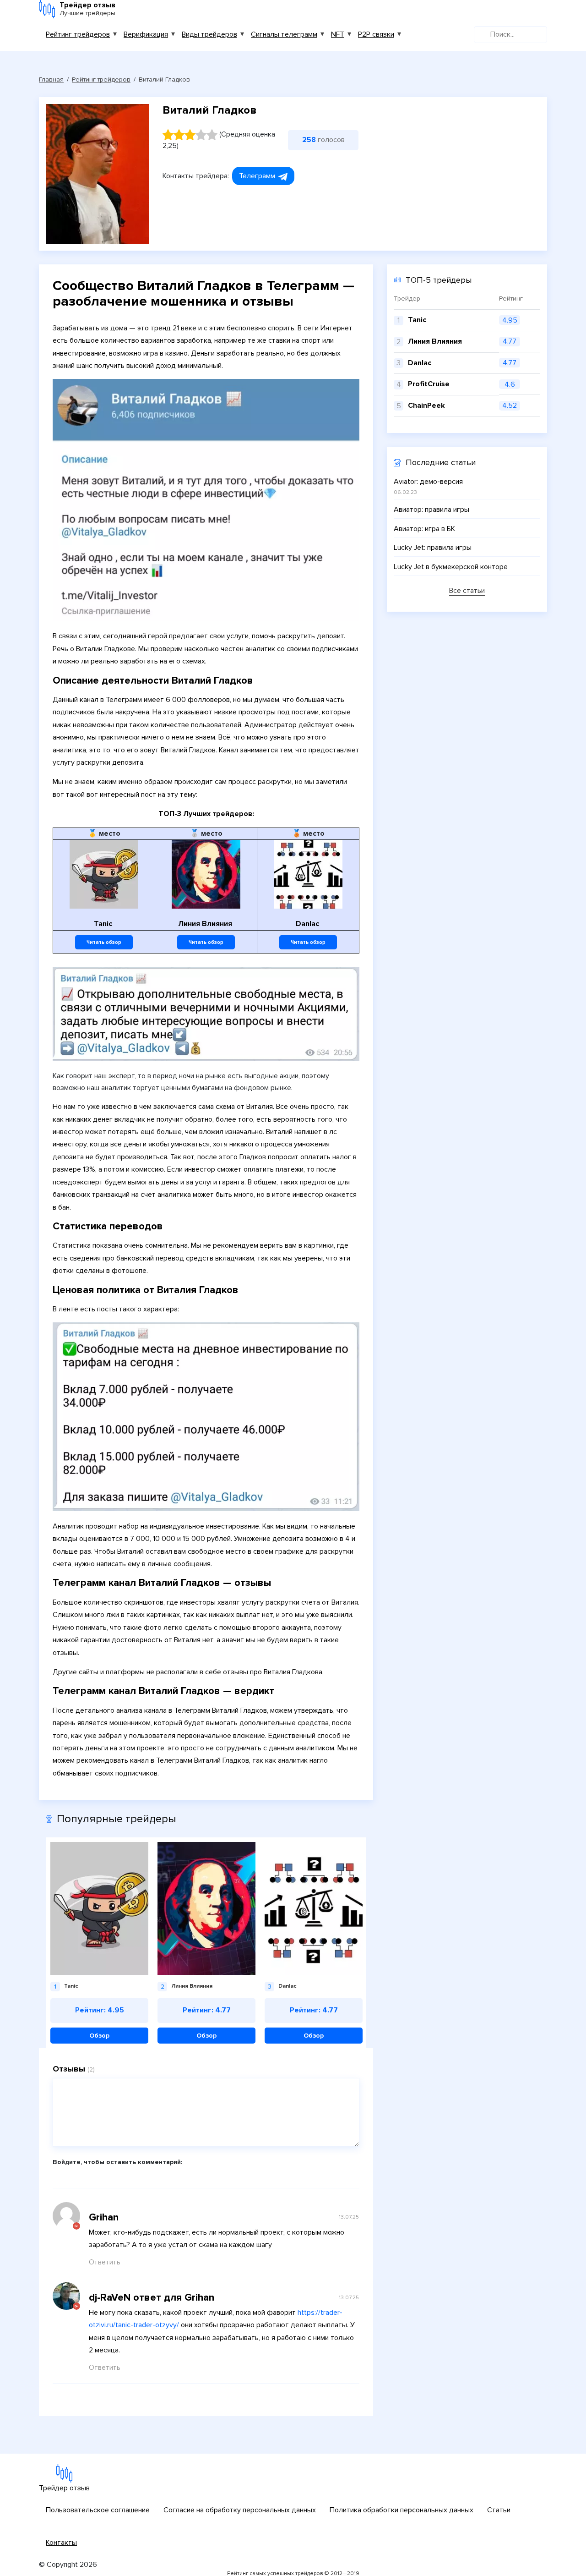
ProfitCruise (429, 384)
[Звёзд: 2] (179, 135)
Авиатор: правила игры (431, 510)
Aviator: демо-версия (428, 482)
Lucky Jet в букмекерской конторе (451, 567)
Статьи (499, 2510)
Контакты (61, 2543)
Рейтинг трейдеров (78, 34)
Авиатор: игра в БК (424, 529)
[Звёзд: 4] (201, 135)
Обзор (99, 2036)
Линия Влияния (435, 341)
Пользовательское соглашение (98, 2510)
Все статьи (467, 591)
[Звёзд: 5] (212, 135)
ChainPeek (426, 406)
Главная (51, 79)
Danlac (420, 363)
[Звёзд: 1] (168, 135)
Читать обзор (104, 942)
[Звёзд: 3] (190, 135)
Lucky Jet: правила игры (433, 548)
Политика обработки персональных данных (402, 2510)
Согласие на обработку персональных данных (240, 2510)
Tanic (417, 320)
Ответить (105, 2262)
